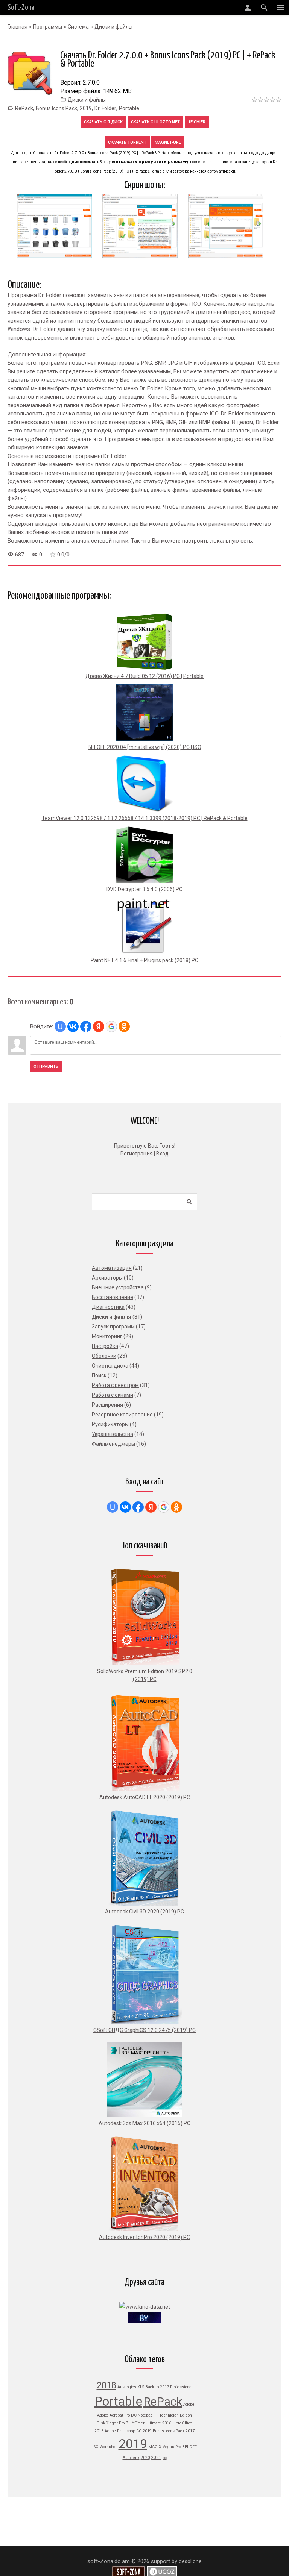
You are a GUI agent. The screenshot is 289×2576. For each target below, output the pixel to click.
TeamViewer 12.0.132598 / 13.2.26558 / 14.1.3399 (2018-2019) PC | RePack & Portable (145, 818)
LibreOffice (182, 2423)
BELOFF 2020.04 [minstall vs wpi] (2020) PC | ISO (144, 747)
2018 (106, 2385)
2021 (156, 2458)
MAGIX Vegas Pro (165, 2447)
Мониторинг (107, 1336)
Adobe (189, 2404)
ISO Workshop (105, 2447)
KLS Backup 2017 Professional (165, 2387)
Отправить (46, 1067)
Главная (17, 27)
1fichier (197, 122)
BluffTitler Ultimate (143, 2423)
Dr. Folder (105, 108)
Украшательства (113, 1434)
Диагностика (108, 1307)
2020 (145, 2458)
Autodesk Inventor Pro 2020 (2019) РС (144, 2237)
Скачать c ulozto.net (155, 122)
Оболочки (104, 1356)
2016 (167, 2423)
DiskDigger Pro (111, 2423)
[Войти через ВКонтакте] (73, 1026)
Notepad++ (148, 2415)
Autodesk (131, 2458)
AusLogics (127, 2387)
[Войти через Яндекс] (99, 1026)
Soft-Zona (21, 8)
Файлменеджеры (113, 1444)
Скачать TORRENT (127, 142)
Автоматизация (112, 1268)
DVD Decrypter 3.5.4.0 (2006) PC (144, 889)
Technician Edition (176, 2415)
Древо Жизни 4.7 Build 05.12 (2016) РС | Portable (144, 676)
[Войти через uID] (60, 1026)
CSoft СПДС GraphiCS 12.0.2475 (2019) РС (144, 2030)
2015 (99, 2431)
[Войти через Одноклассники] (124, 1026)
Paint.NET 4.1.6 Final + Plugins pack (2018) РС (144, 960)
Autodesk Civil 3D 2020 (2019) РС (144, 1912)
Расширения (107, 1405)
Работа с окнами (113, 1395)
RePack (24, 108)
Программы (48, 27)
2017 (190, 2431)
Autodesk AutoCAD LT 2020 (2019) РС (145, 1797)
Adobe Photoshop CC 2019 (128, 2431)
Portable (129, 108)
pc (165, 2458)
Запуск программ (113, 1327)
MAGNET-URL (168, 142)
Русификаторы (110, 1424)
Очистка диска (110, 1366)
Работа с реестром (115, 1385)
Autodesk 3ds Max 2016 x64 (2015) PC (144, 2123)
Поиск (99, 1375)
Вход (162, 1154)
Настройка (105, 1346)
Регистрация (137, 1154)
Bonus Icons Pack (56, 108)
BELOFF (189, 2447)
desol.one (190, 2561)
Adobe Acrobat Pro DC (117, 2415)
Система (78, 27)
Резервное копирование (122, 1415)
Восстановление (113, 1297)
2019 (86, 108)
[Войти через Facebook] (86, 1026)
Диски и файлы (113, 27)
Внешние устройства (118, 1287)
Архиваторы (107, 1278)
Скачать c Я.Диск (103, 122)
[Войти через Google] (111, 1026)
